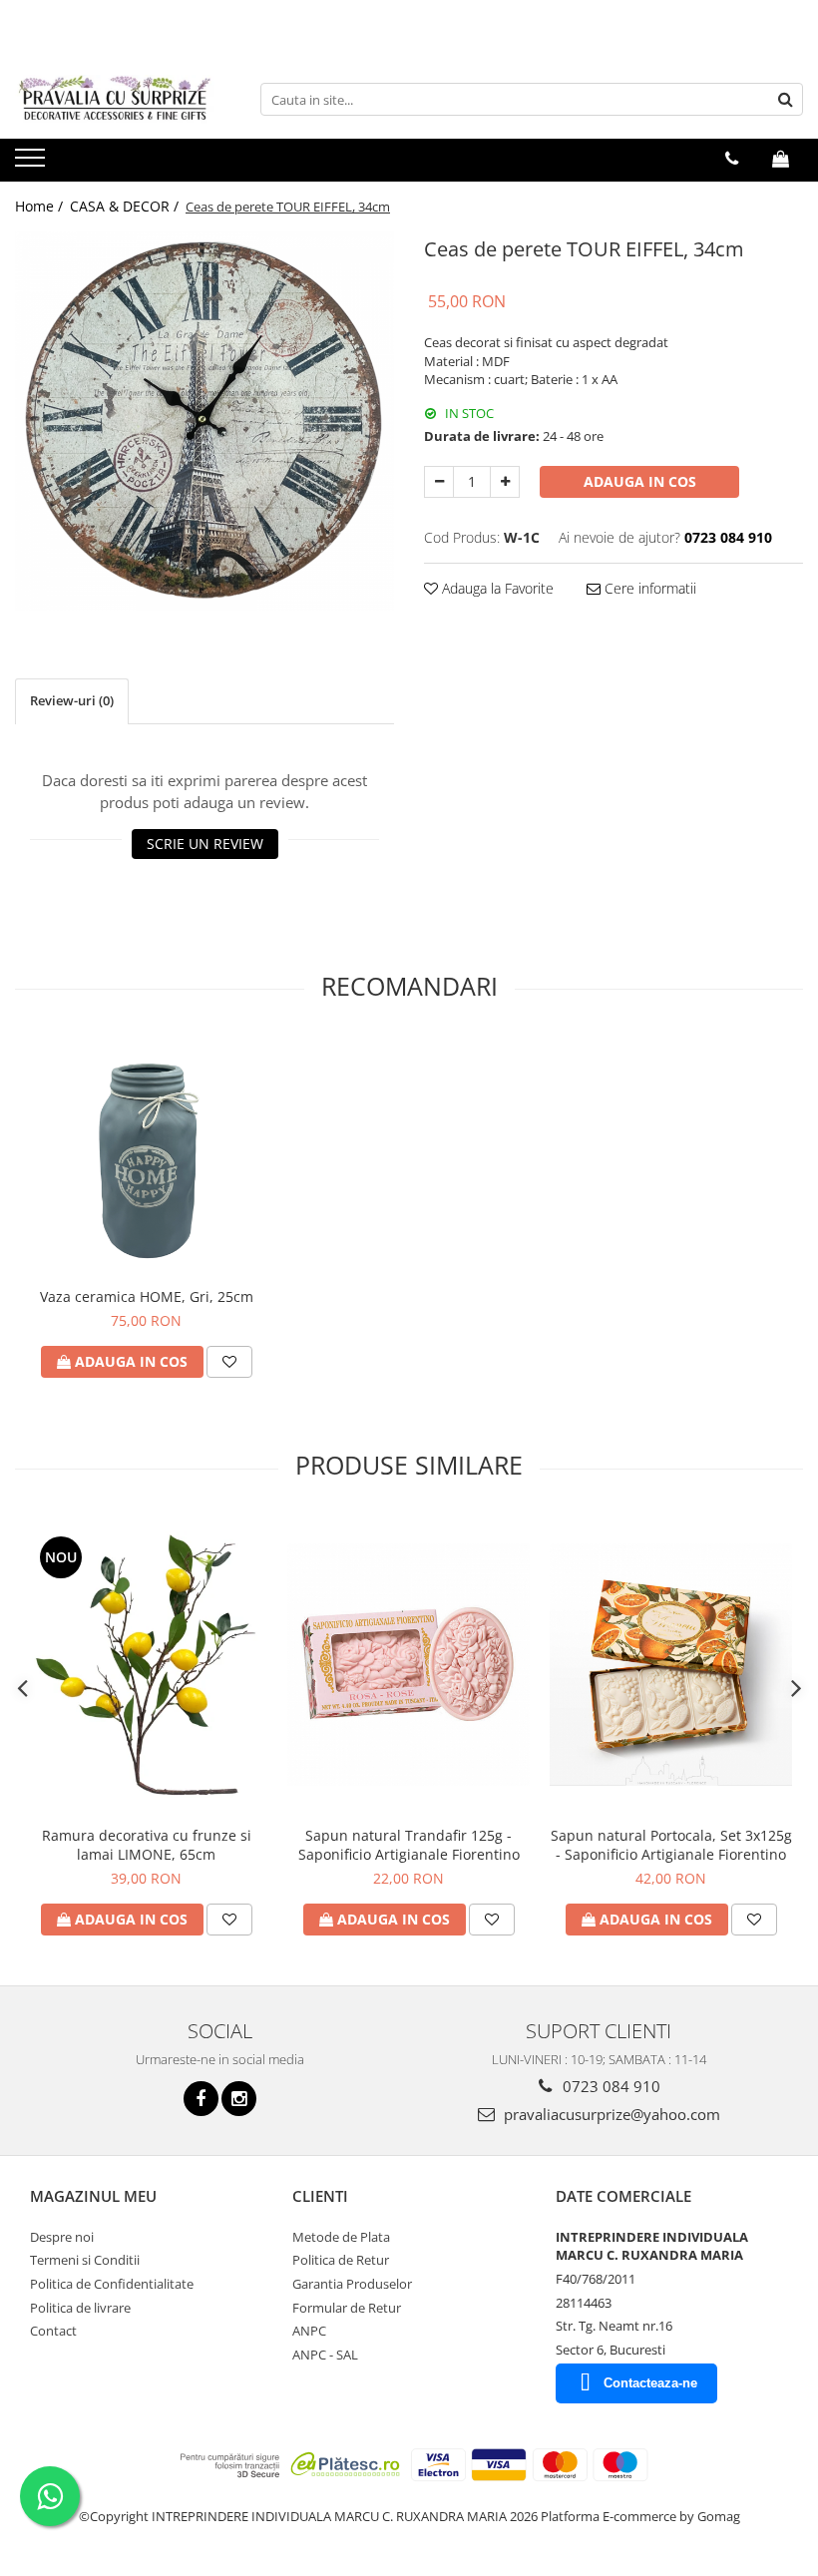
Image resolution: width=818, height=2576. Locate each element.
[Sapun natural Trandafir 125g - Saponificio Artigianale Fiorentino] (409, 1665)
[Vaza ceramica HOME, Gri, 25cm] (146, 1156)
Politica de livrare (80, 2308)
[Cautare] (785, 99)
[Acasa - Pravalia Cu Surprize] (115, 99)
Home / (41, 206)
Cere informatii (648, 588)
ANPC (309, 2331)
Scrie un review (205, 844)
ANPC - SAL (325, 2355)
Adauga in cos (640, 481)
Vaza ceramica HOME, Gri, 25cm (147, 1296)
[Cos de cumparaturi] (781, 159)
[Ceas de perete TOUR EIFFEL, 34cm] (204, 421)
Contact (53, 2331)
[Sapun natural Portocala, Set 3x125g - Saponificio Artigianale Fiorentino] (671, 1665)
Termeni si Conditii (85, 2260)
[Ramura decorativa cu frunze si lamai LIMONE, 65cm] (146, 1665)
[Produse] (32, 164)
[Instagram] (239, 2099)
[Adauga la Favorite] (229, 1362)
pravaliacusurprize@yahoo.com (610, 2114)
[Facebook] (201, 2099)
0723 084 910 (610, 2086)
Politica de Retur (341, 2260)
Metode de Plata (341, 2237)
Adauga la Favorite (496, 588)
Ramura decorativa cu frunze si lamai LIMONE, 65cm (147, 1845)
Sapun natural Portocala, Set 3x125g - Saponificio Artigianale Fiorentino (671, 1845)
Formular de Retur (347, 2308)
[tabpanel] (204, 421)
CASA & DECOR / (126, 206)
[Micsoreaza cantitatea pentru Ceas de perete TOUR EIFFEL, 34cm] (439, 482)
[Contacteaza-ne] (732, 159)
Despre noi (62, 2237)
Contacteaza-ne (650, 2383)
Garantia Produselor (352, 2284)
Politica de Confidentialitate (112, 2284)
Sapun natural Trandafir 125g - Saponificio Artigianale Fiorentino (409, 1845)
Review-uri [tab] (72, 700)
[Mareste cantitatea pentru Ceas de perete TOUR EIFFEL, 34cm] (505, 482)
